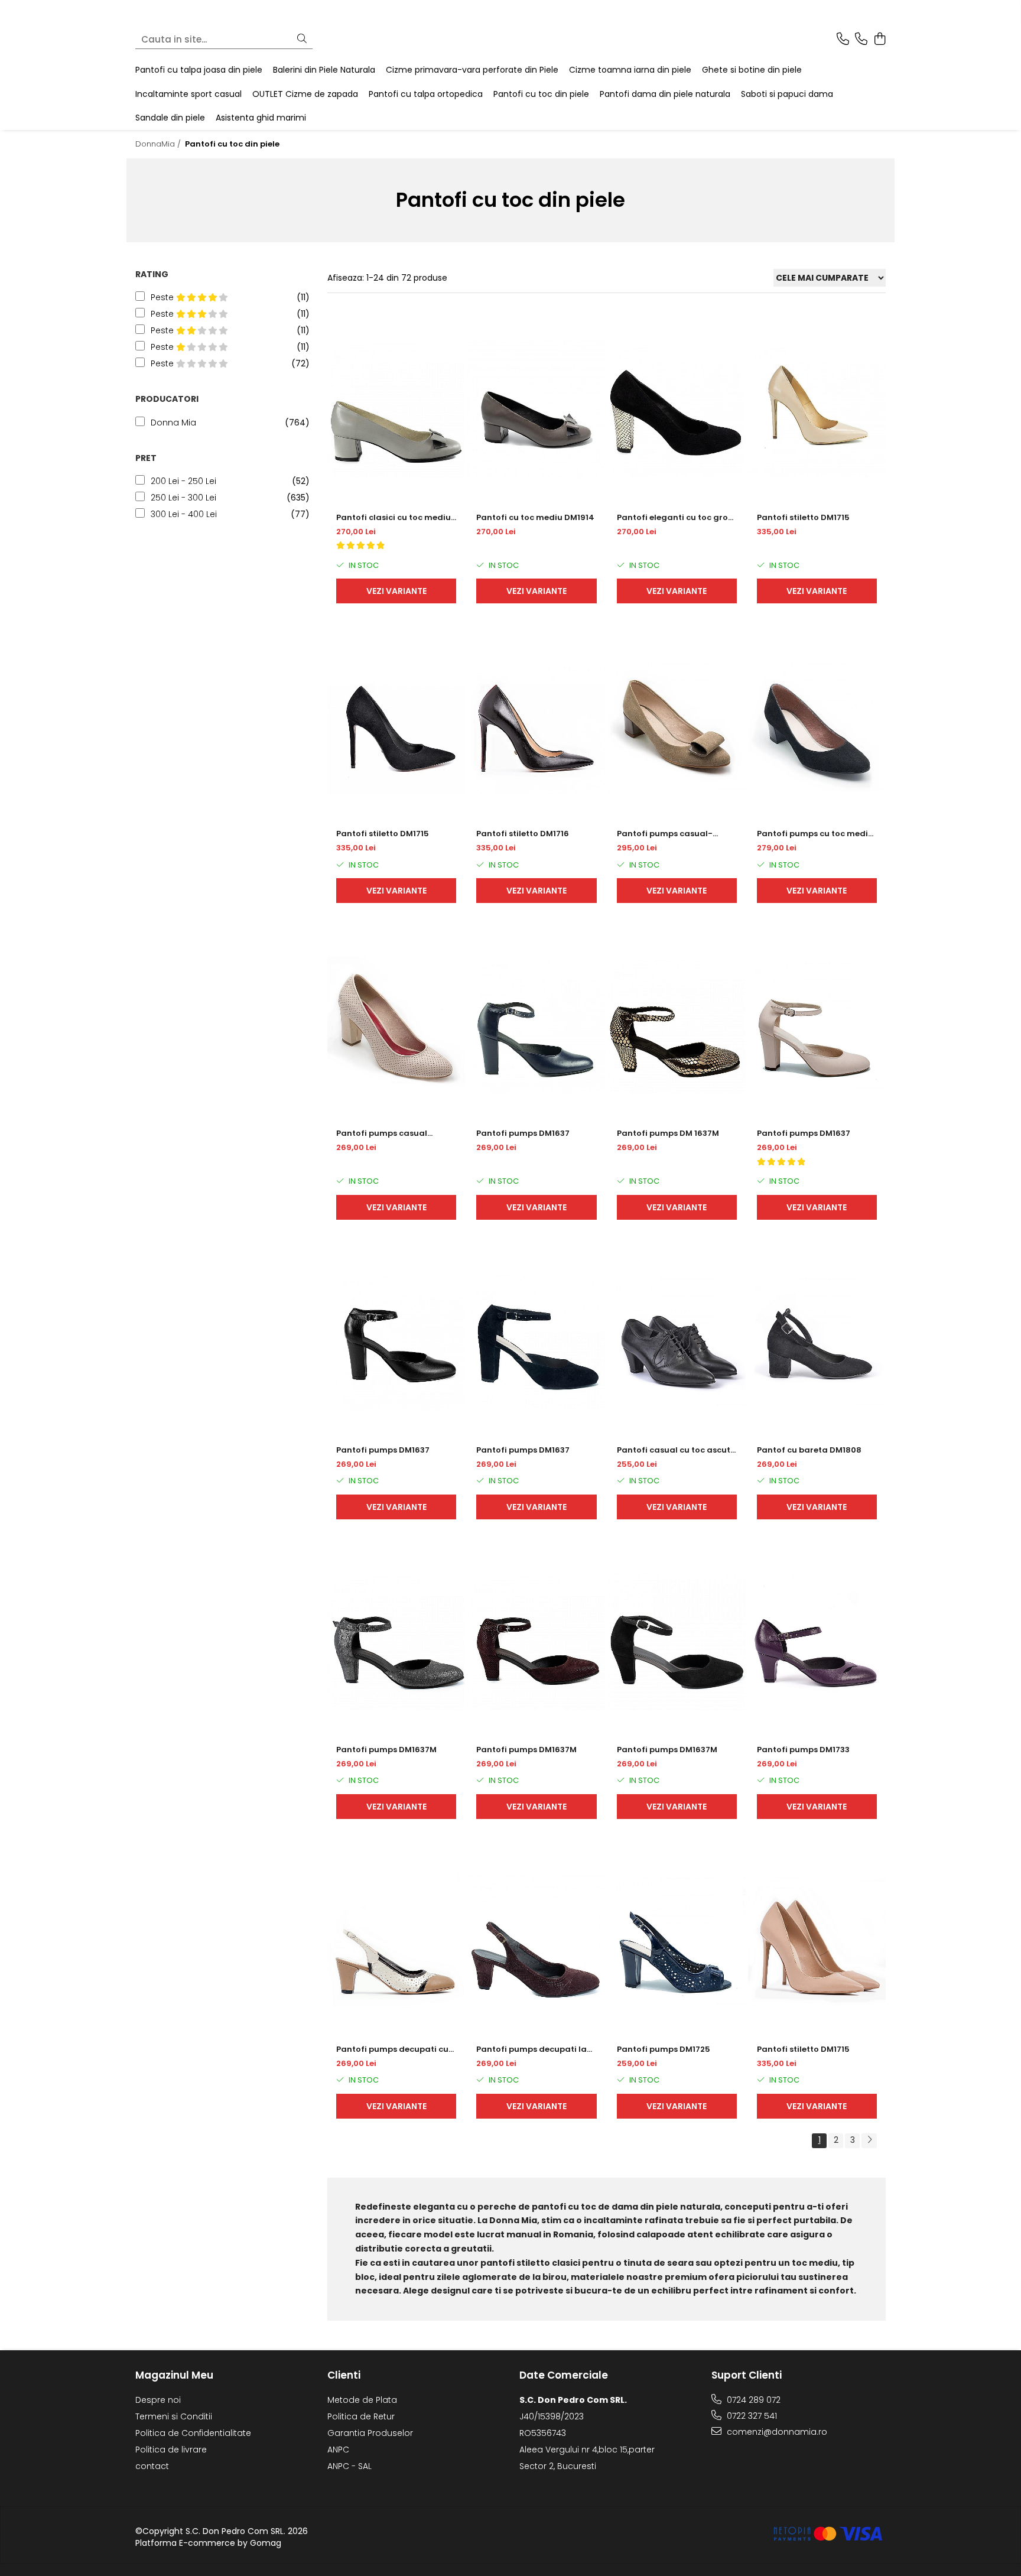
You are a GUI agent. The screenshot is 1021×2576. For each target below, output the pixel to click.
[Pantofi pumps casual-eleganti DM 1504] (677, 726)
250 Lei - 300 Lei (183, 498)
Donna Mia (173, 423)
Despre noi (158, 2400)
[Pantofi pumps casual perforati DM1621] (396, 1026)
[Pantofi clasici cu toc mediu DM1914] (396, 410)
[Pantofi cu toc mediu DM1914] (536, 410)
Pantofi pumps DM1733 (803, 1750)
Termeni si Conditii (174, 2416)
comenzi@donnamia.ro (776, 2432)
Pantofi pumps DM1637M (386, 1750)
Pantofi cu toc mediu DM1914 (535, 517)
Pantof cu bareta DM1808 (809, 1450)
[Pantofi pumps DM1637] (536, 1026)
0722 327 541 (751, 2416)
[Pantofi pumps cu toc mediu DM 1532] (817, 726)
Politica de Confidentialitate (193, 2433)
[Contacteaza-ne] (843, 40)
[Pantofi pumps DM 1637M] (677, 1026)
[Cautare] (302, 39)
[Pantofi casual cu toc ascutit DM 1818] (677, 1342)
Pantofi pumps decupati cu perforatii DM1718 (392, 2049)
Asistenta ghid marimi (261, 118)
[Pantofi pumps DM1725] (677, 1942)
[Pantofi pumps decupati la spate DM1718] (536, 1942)
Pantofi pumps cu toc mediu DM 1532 (815, 834)
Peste (163, 297)
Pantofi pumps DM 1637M (668, 1133)
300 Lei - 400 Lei (184, 514)
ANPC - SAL (349, 2466)
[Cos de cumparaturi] (879, 40)
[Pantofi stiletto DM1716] (536, 726)
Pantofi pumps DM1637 (523, 1133)
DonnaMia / (159, 144)
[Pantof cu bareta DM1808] (817, 1342)
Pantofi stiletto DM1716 (523, 834)
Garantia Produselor (370, 2433)
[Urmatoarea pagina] (869, 2141)
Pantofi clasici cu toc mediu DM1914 (394, 518)
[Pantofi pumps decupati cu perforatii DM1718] (396, 1942)
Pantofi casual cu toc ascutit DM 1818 (677, 1450)
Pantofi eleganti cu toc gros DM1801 (674, 518)
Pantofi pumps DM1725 (664, 2049)
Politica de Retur (361, 2416)
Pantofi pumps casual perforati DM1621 (382, 1133)
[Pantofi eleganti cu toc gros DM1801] (677, 410)
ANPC (338, 2450)
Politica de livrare (171, 2450)
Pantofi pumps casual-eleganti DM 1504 (665, 834)
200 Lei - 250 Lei (183, 481)
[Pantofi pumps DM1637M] (396, 1642)
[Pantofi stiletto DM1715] (817, 410)
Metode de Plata (362, 2400)
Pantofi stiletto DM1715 (803, 517)
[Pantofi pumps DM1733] (817, 1642)
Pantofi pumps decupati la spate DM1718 (531, 2049)
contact (152, 2466)
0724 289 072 (752, 2400)
